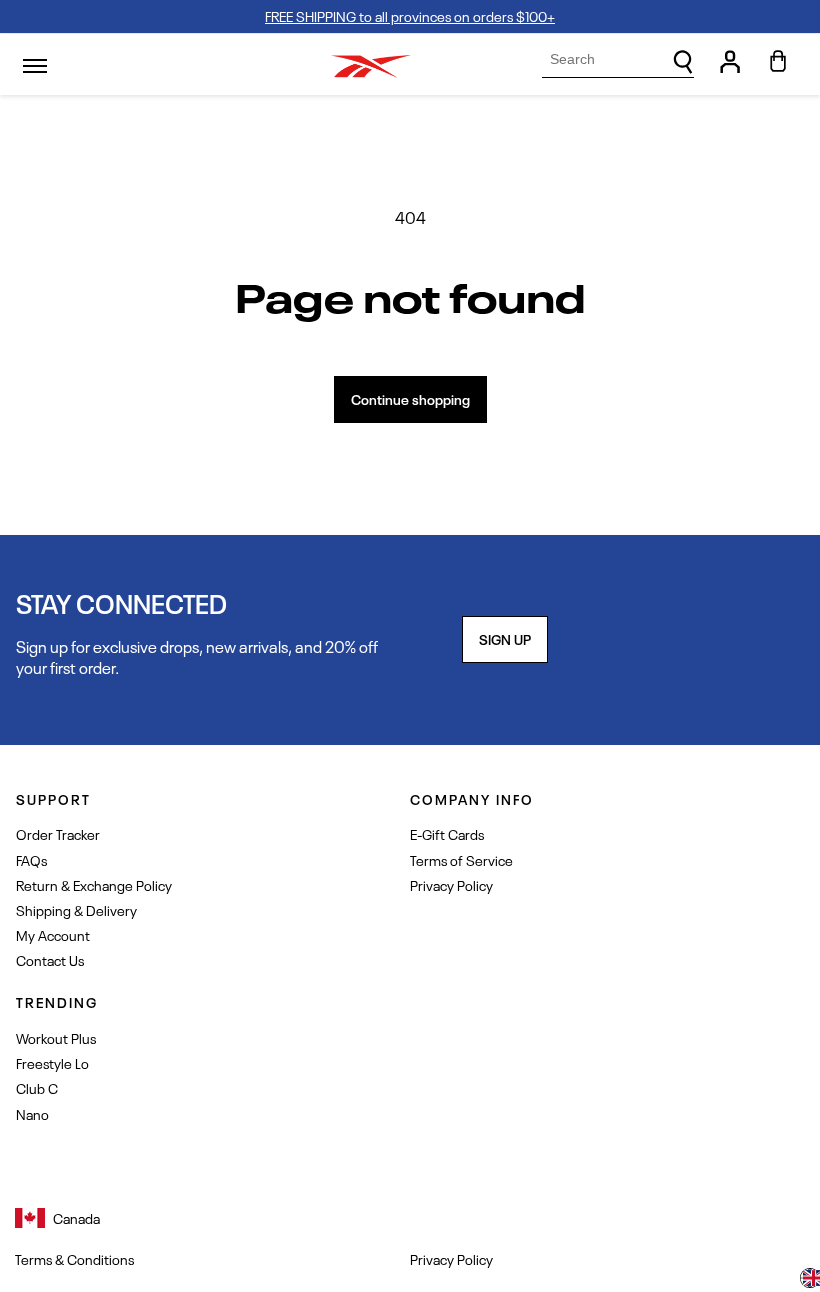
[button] (810, 1280)
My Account (53, 934)
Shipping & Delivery (76, 909)
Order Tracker (58, 833)
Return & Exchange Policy (94, 884)
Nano (32, 1113)
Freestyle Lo (52, 1062)
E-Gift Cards (447, 833)
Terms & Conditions (74, 1259)
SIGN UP (505, 638)
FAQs (31, 859)
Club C (37, 1087)
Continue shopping (410, 398)
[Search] (683, 62)
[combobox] (618, 59)
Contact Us (50, 959)
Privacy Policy (451, 884)
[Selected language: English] (810, 1280)
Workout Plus (56, 1037)
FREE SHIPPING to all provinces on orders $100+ (410, 15)
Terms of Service (461, 859)
